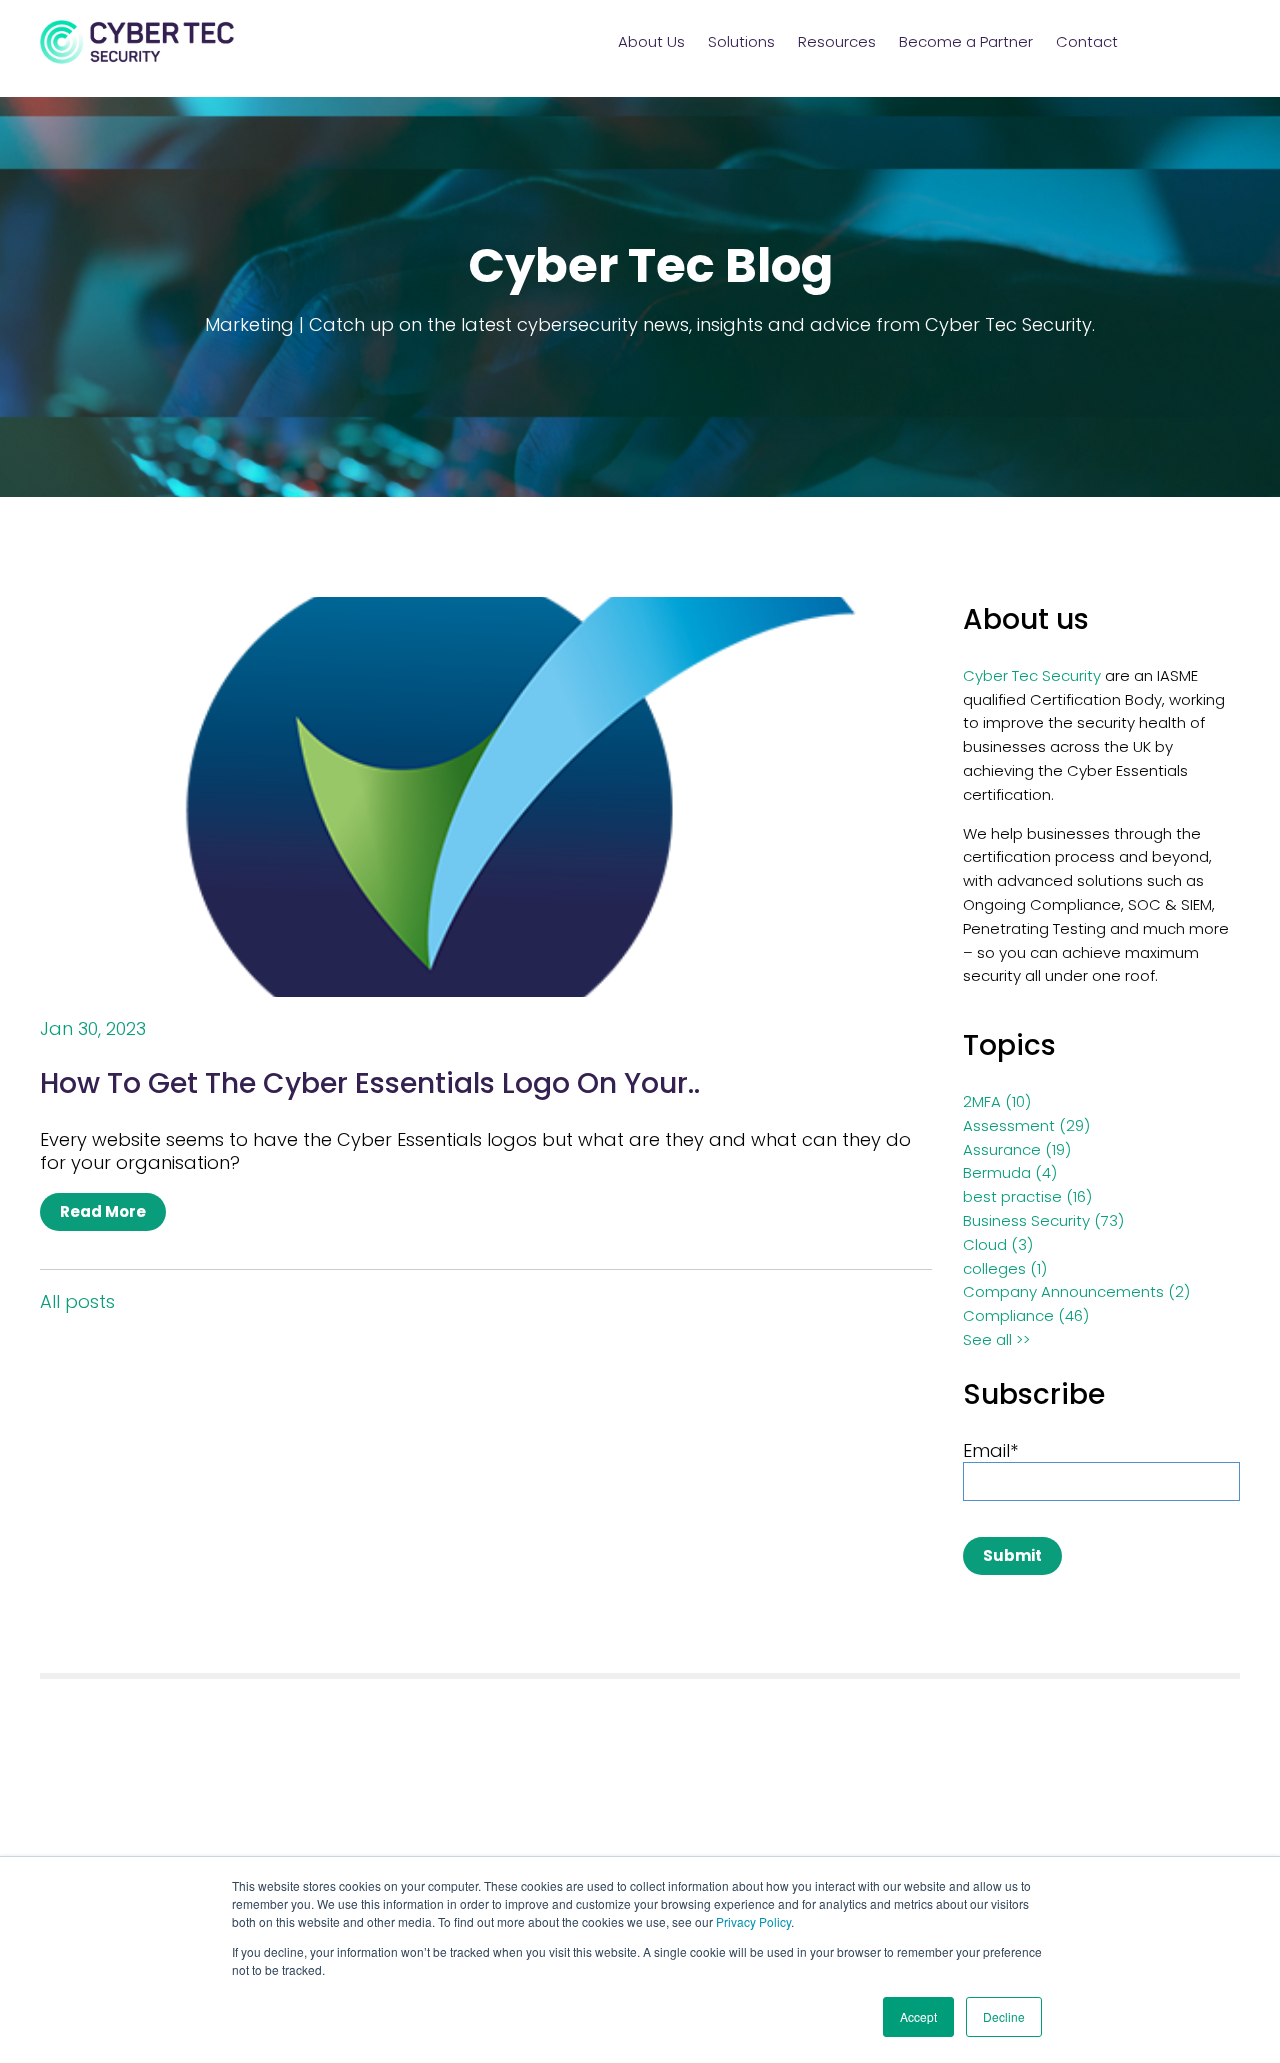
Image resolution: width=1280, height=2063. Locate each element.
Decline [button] (1004, 2016)
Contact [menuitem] (1087, 41)
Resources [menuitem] (837, 41)
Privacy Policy (753, 1921)
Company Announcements (1076, 1291)
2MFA (997, 1101)
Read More (103, 1211)
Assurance (1017, 1149)
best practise (1027, 1196)
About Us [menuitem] (651, 41)
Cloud (998, 1244)
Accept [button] (918, 2016)
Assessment (1026, 1125)
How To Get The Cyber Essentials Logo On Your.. (370, 1083)
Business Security (1043, 1220)
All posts (77, 1302)
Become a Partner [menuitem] (966, 41)
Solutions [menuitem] (741, 41)
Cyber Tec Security (1032, 675)
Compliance (1026, 1315)
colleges (1005, 1268)
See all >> (996, 1339)
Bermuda (1010, 1172)
